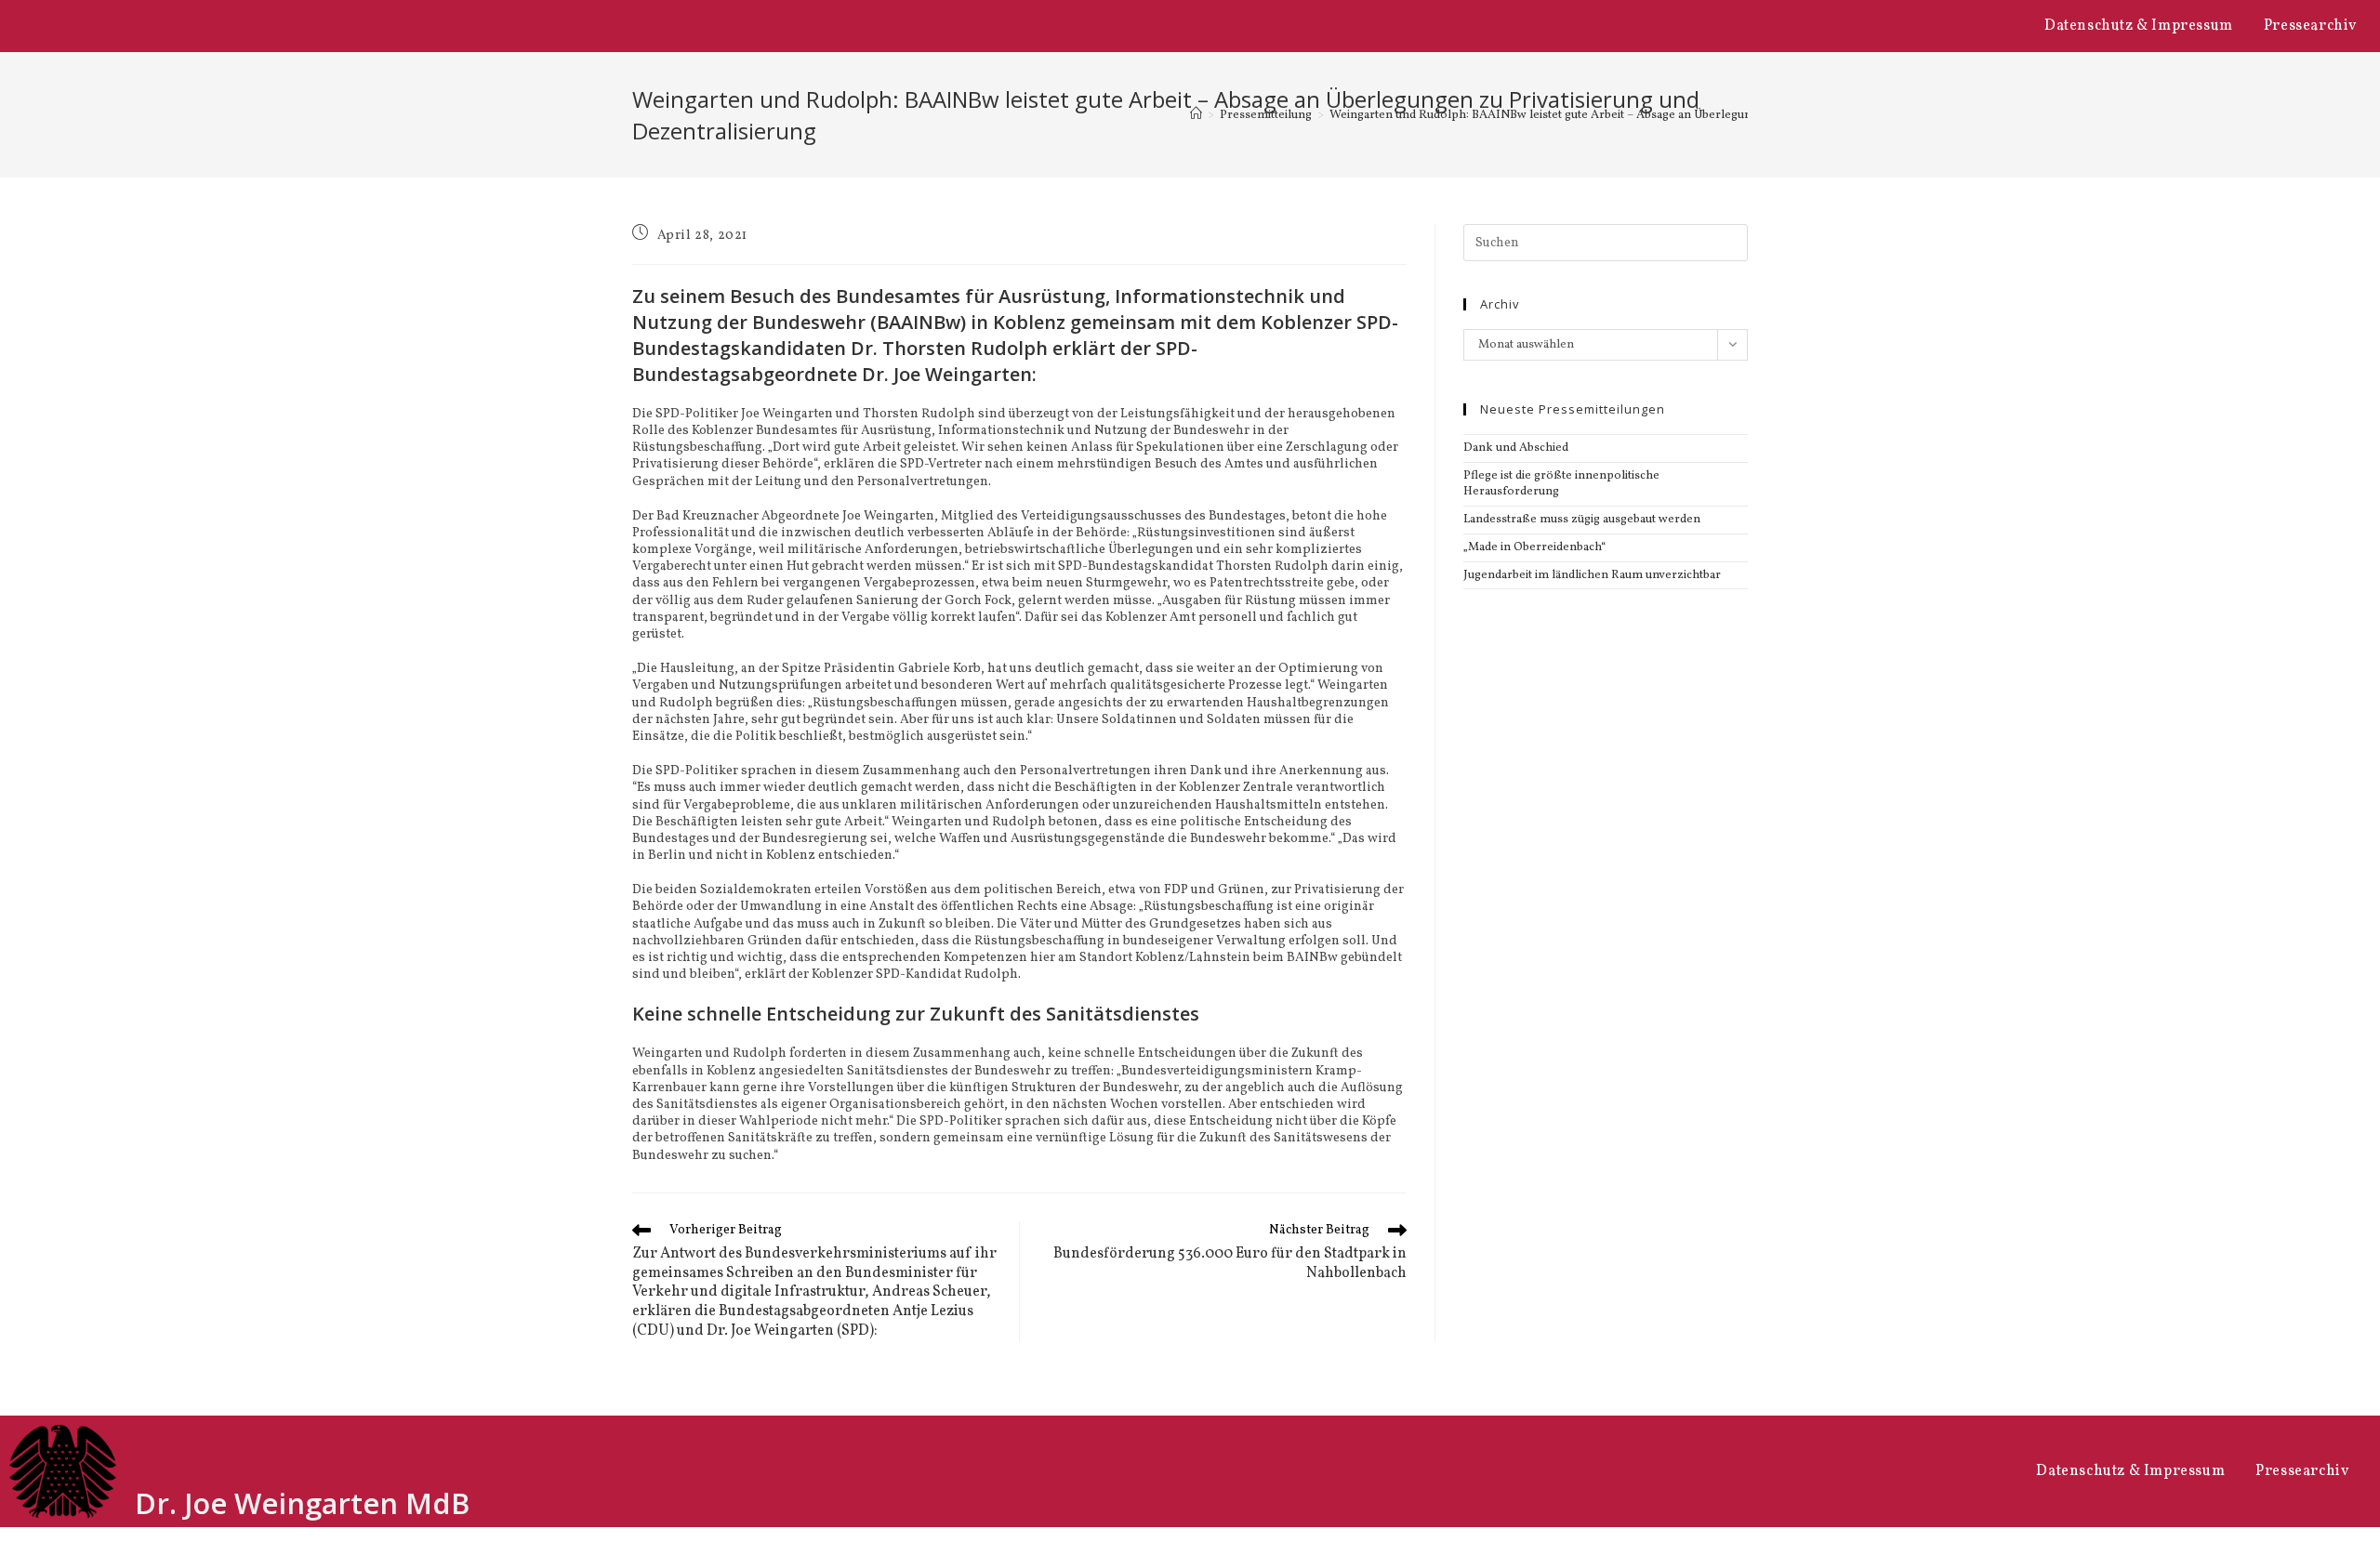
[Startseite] (1196, 115)
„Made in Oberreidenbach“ (1534, 547)
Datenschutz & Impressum (2139, 26)
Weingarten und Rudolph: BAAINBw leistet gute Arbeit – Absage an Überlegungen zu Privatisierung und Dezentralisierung (1660, 115)
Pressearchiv (2310, 26)
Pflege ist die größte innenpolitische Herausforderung (1561, 484)
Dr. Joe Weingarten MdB (302, 1503)
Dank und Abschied (1516, 448)
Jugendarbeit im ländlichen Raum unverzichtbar (1592, 575)
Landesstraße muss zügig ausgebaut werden (1582, 520)
